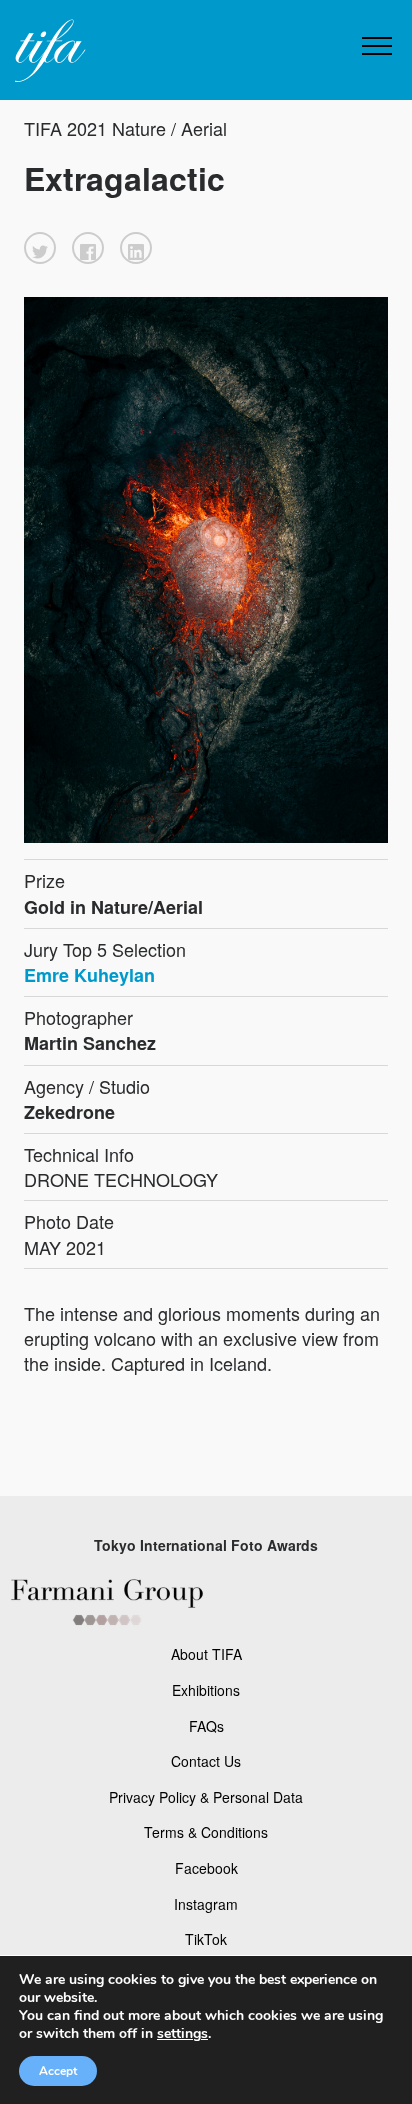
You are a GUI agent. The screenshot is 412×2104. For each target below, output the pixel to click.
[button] (40, 248)
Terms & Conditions (206, 1832)
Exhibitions (206, 1690)
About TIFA (206, 1654)
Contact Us (206, 1761)
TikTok (206, 1939)
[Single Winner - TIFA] (48, 51)
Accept (58, 2071)
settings (182, 2034)
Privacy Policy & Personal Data (206, 1797)
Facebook (206, 1868)
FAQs (206, 1726)
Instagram (206, 1904)
